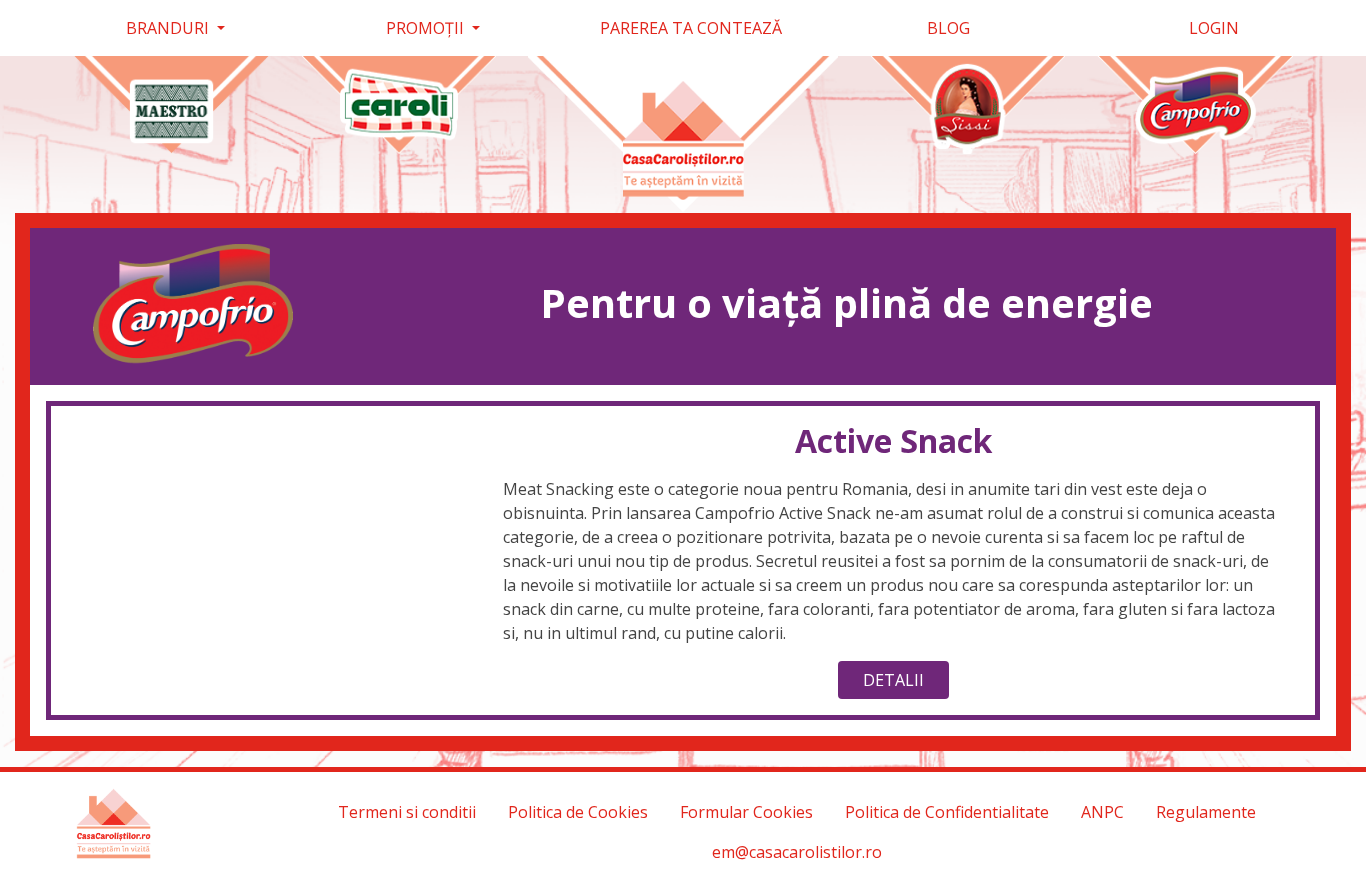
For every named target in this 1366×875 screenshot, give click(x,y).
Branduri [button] (169, 28)
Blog (948, 28)
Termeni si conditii (407, 812)
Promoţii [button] (427, 28)
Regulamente (1206, 812)
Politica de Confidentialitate (947, 812)
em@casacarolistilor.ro (797, 852)
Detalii (893, 680)
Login (1212, 28)
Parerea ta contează (691, 28)
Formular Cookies (746, 812)
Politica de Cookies (578, 812)
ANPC (1102, 812)
